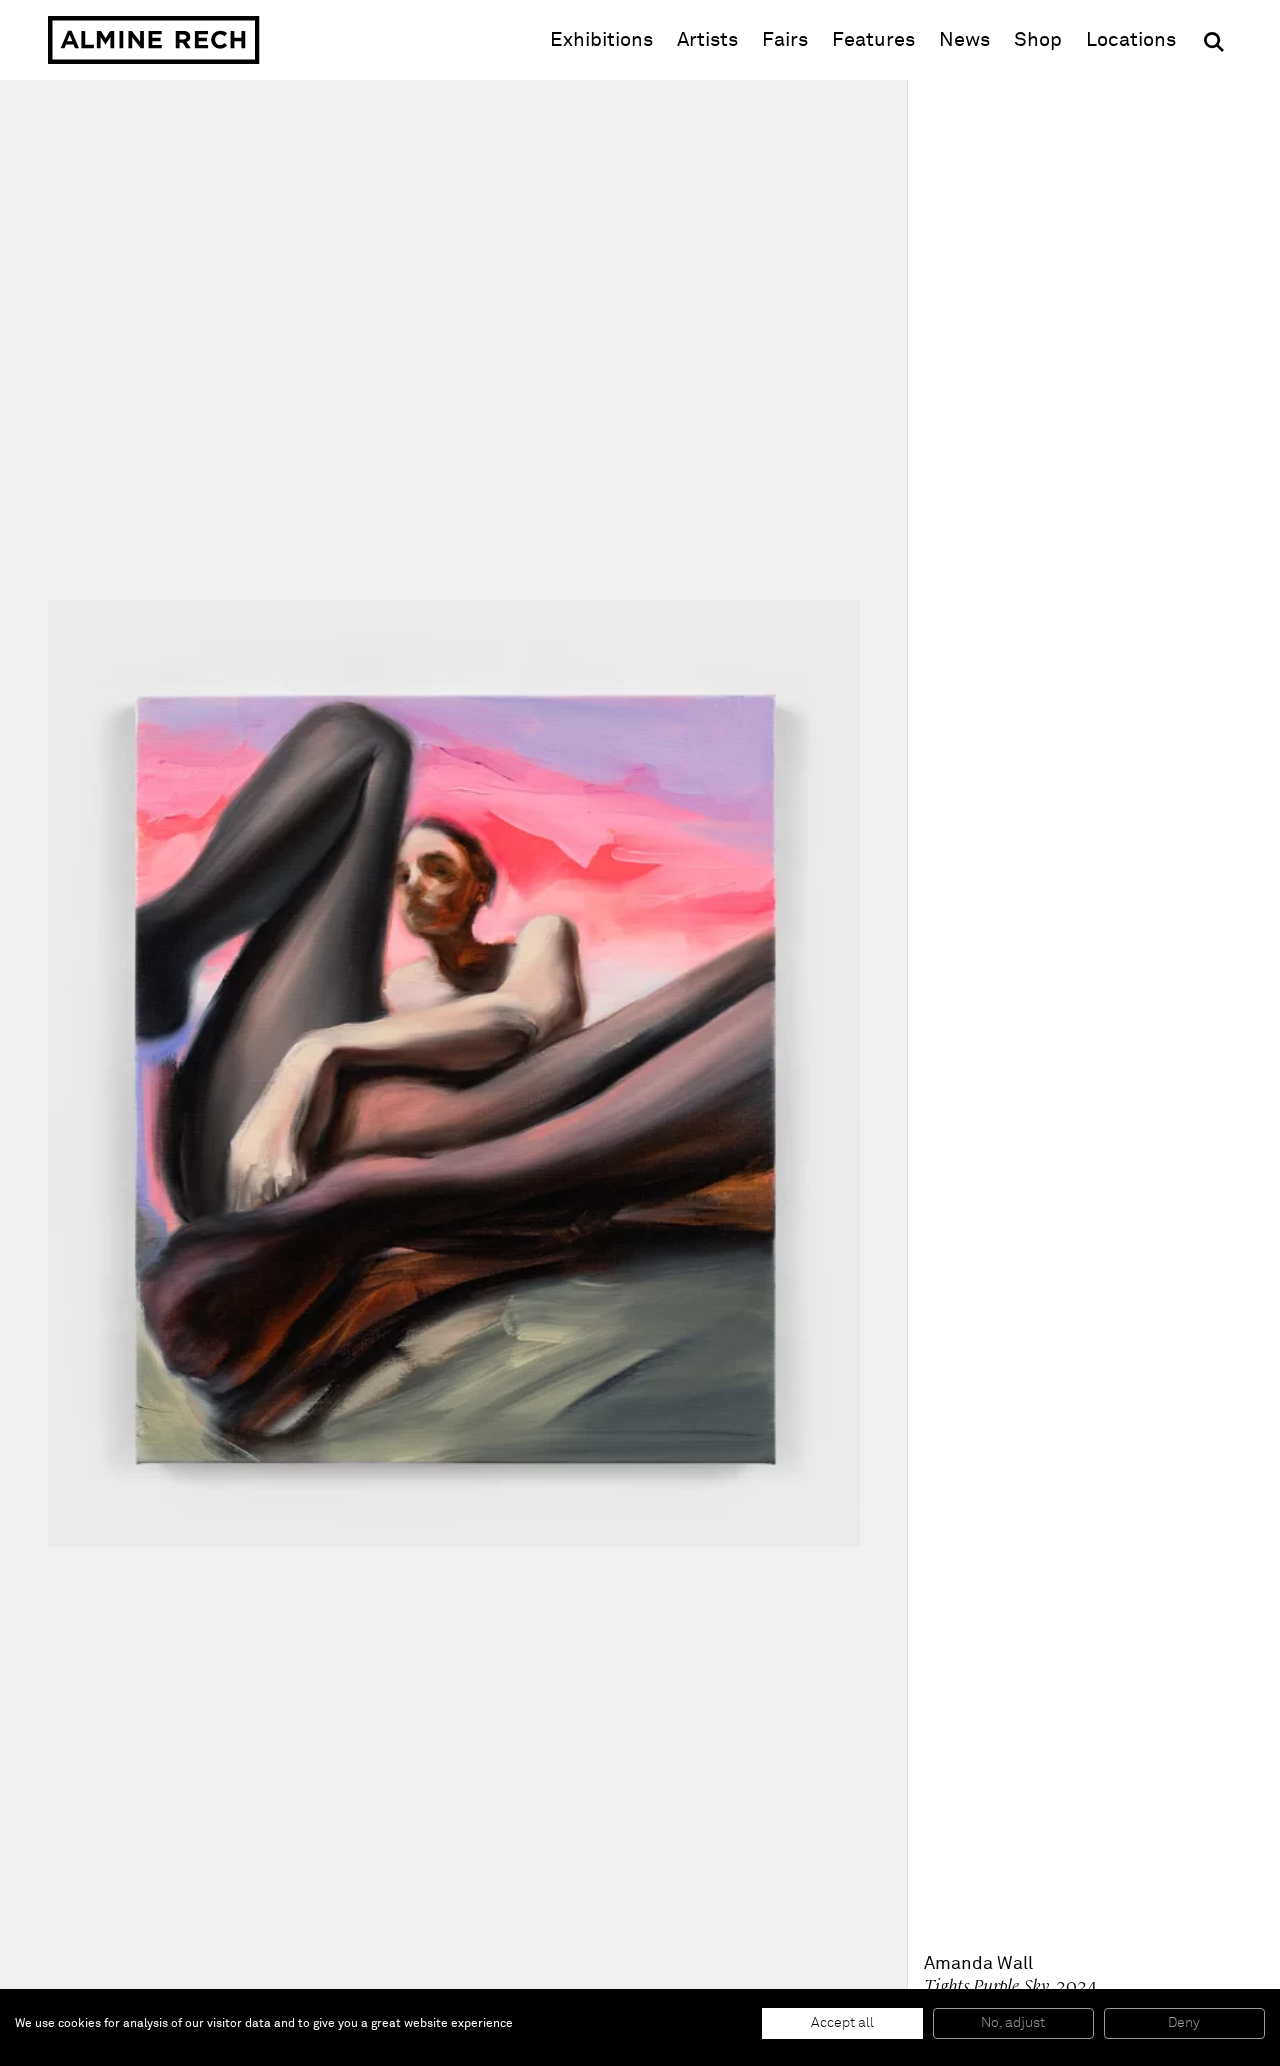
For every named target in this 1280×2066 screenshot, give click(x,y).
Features (873, 40)
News (964, 40)
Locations (1131, 40)
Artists (707, 40)
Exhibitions (601, 40)
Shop (1038, 39)
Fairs (785, 40)
